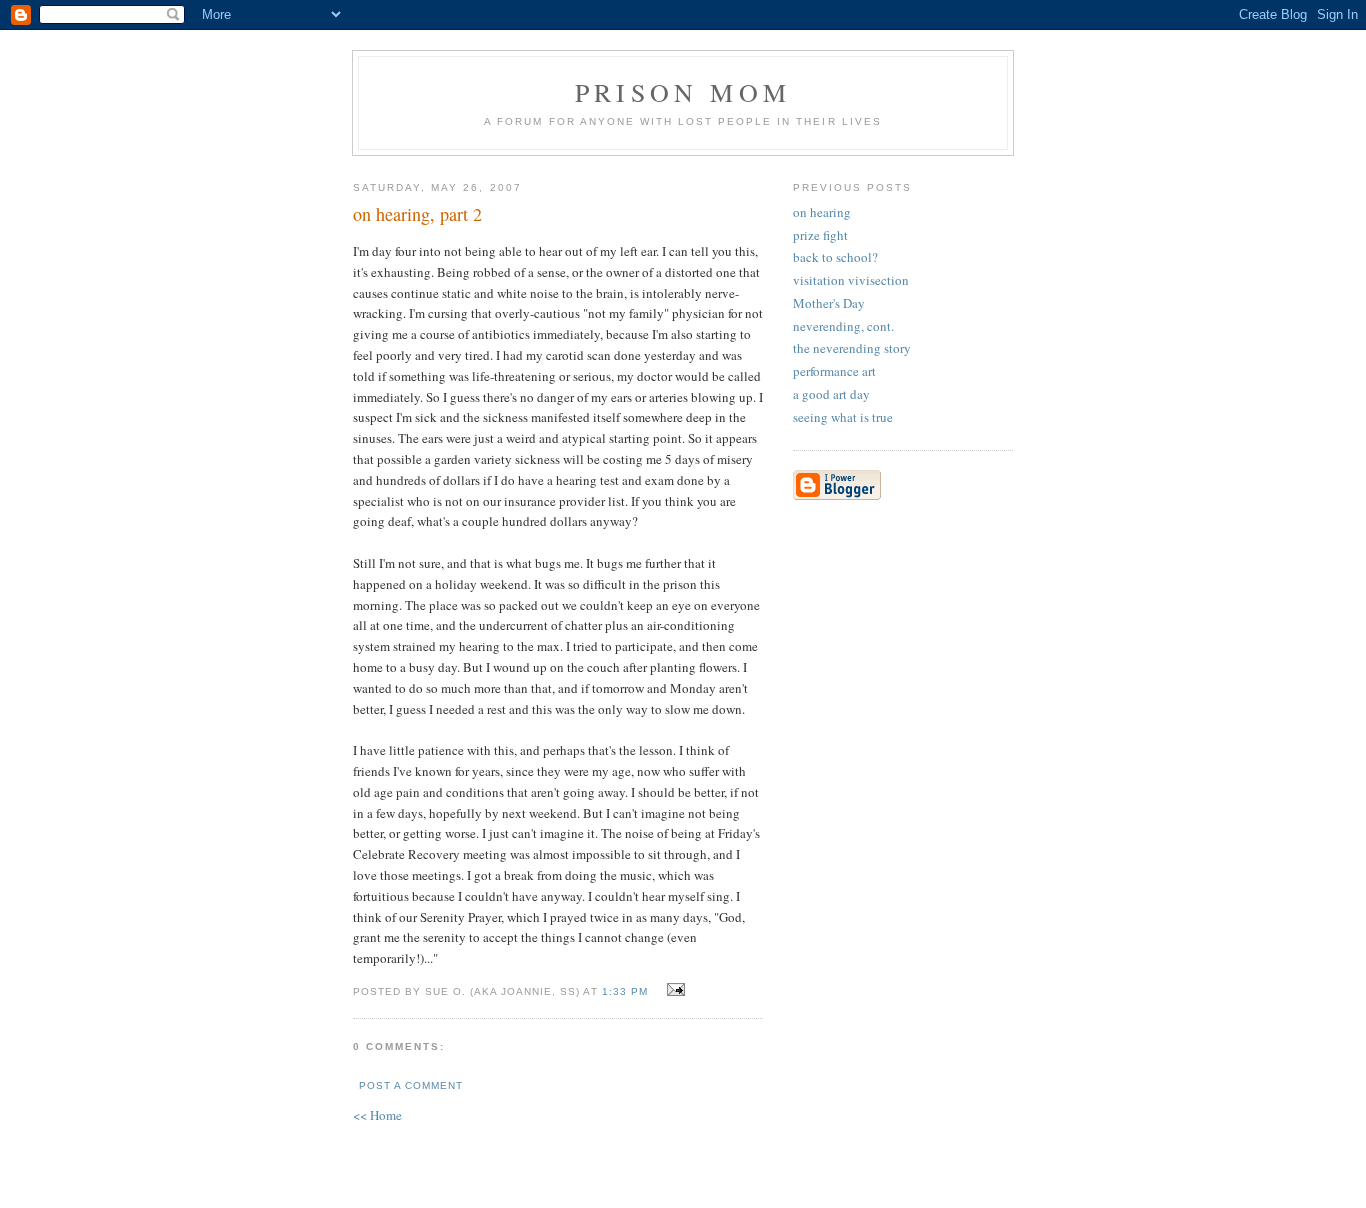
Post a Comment (411, 1085)
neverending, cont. (843, 326)
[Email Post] (673, 990)
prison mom (683, 92)
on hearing (822, 212)
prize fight (820, 235)
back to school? (835, 257)
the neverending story (852, 348)
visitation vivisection (851, 280)
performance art (834, 371)
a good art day (831, 394)
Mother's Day (829, 303)
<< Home (377, 1115)
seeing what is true (843, 417)
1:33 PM (625, 991)
